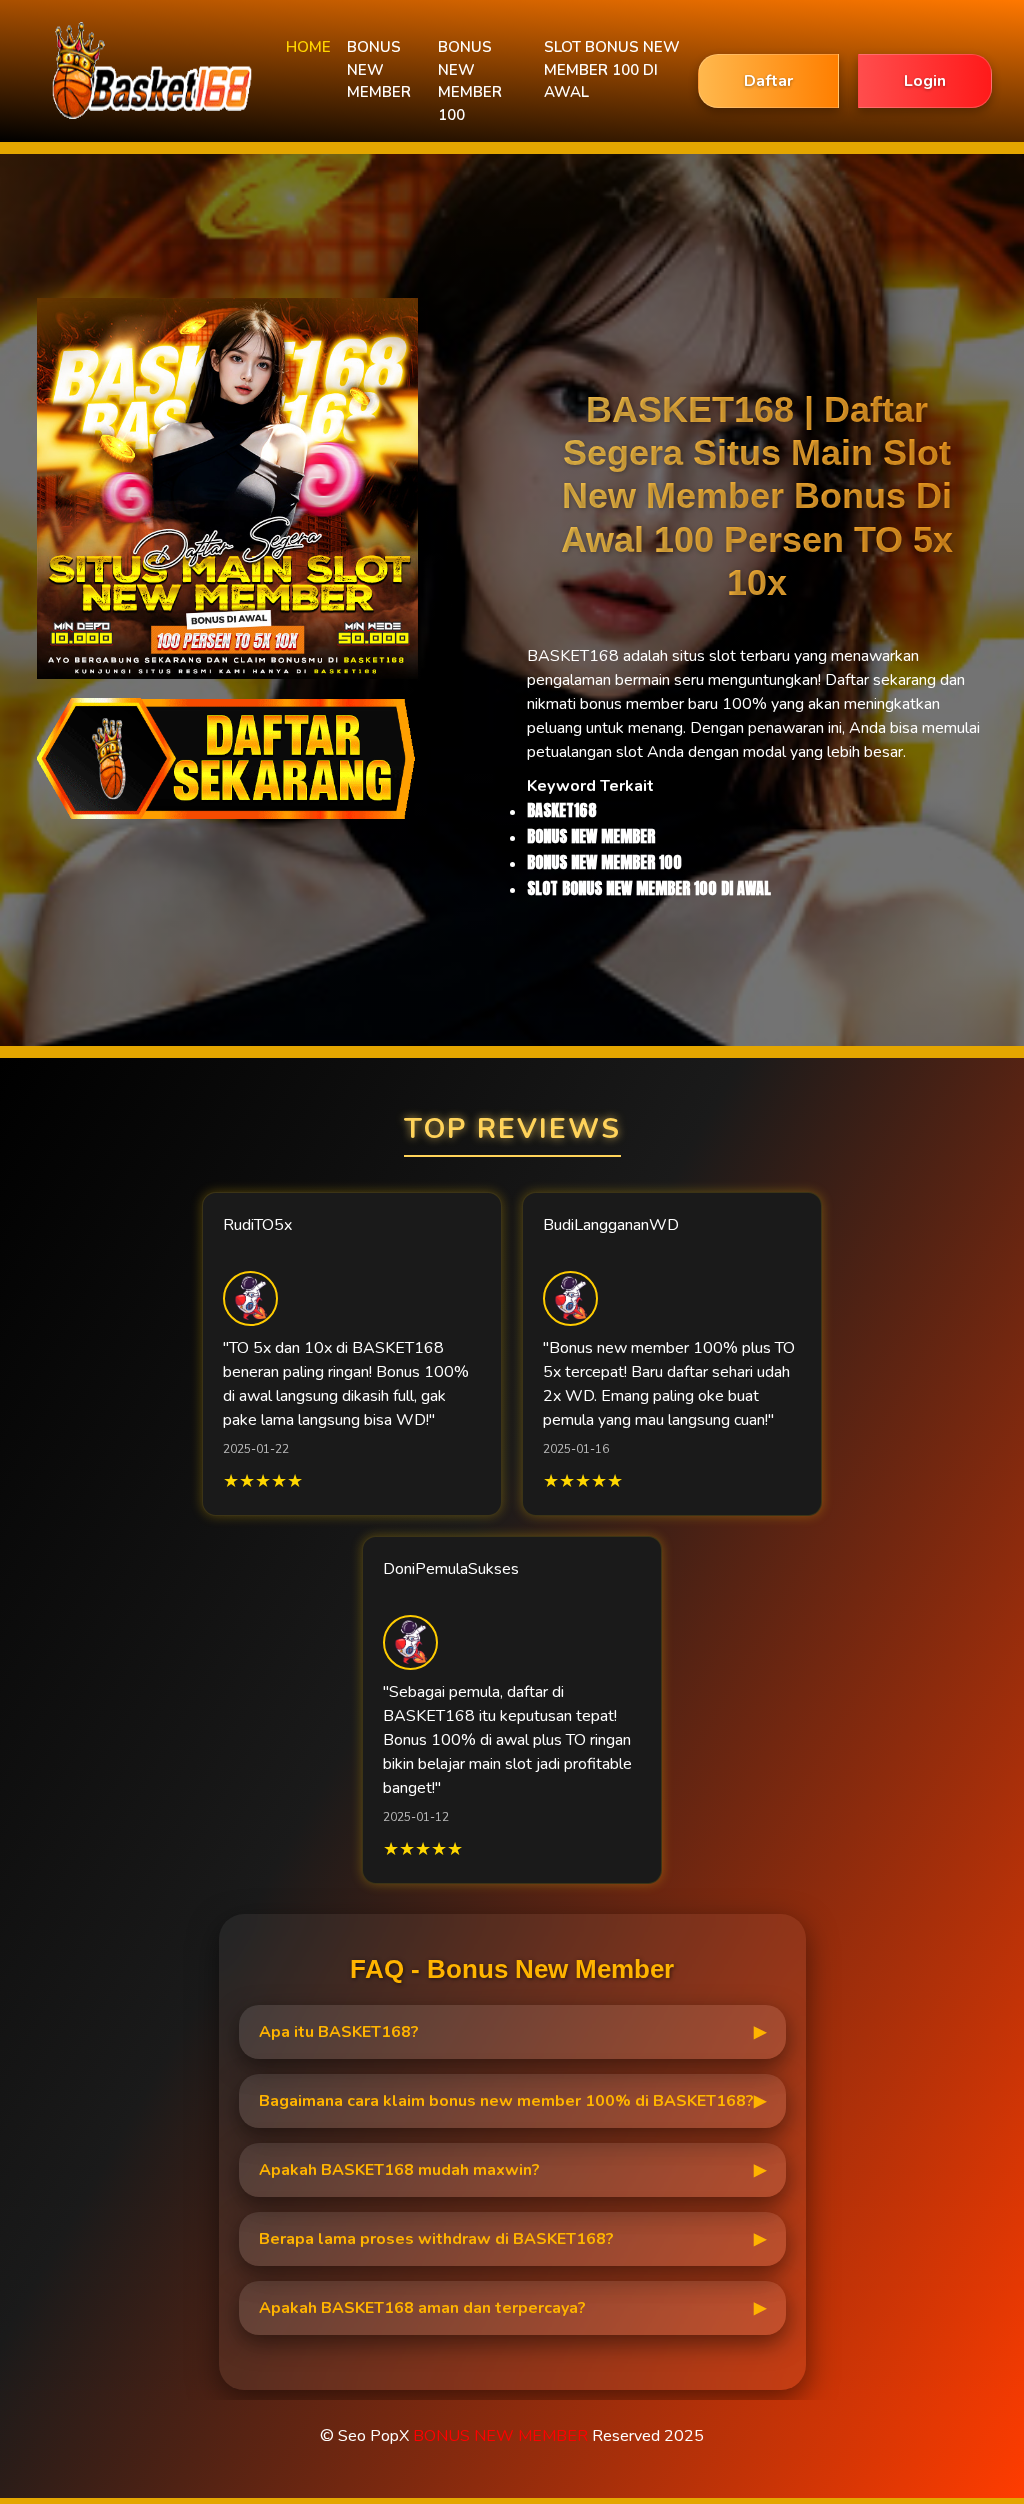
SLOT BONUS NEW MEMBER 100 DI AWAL (612, 69)
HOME (308, 47)
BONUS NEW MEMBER (379, 69)
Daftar (768, 81)
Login (925, 81)
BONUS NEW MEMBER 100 (470, 81)
